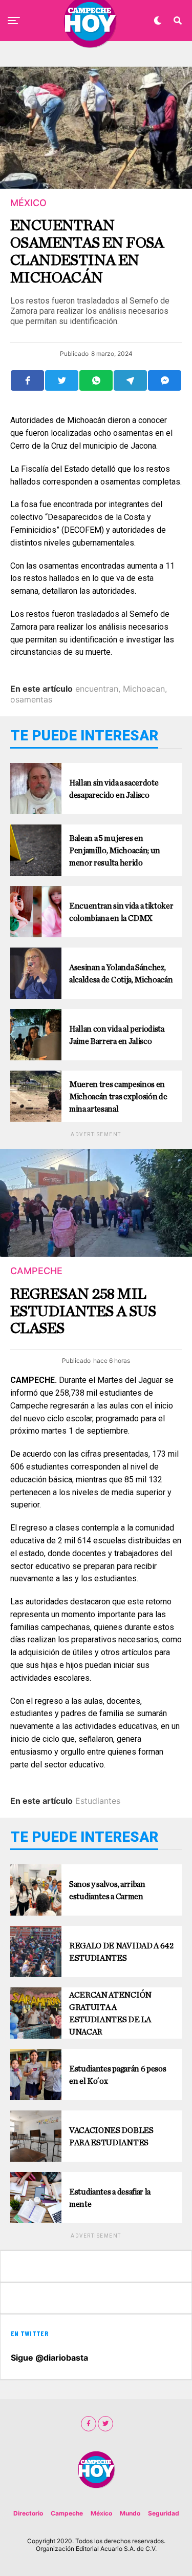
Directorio (28, 2513)
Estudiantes (98, 1801)
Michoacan (144, 689)
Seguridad (164, 2513)
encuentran (97, 689)
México (101, 2513)
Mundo (130, 2513)
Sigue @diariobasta (49, 2358)
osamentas (31, 699)
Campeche (67, 2513)
